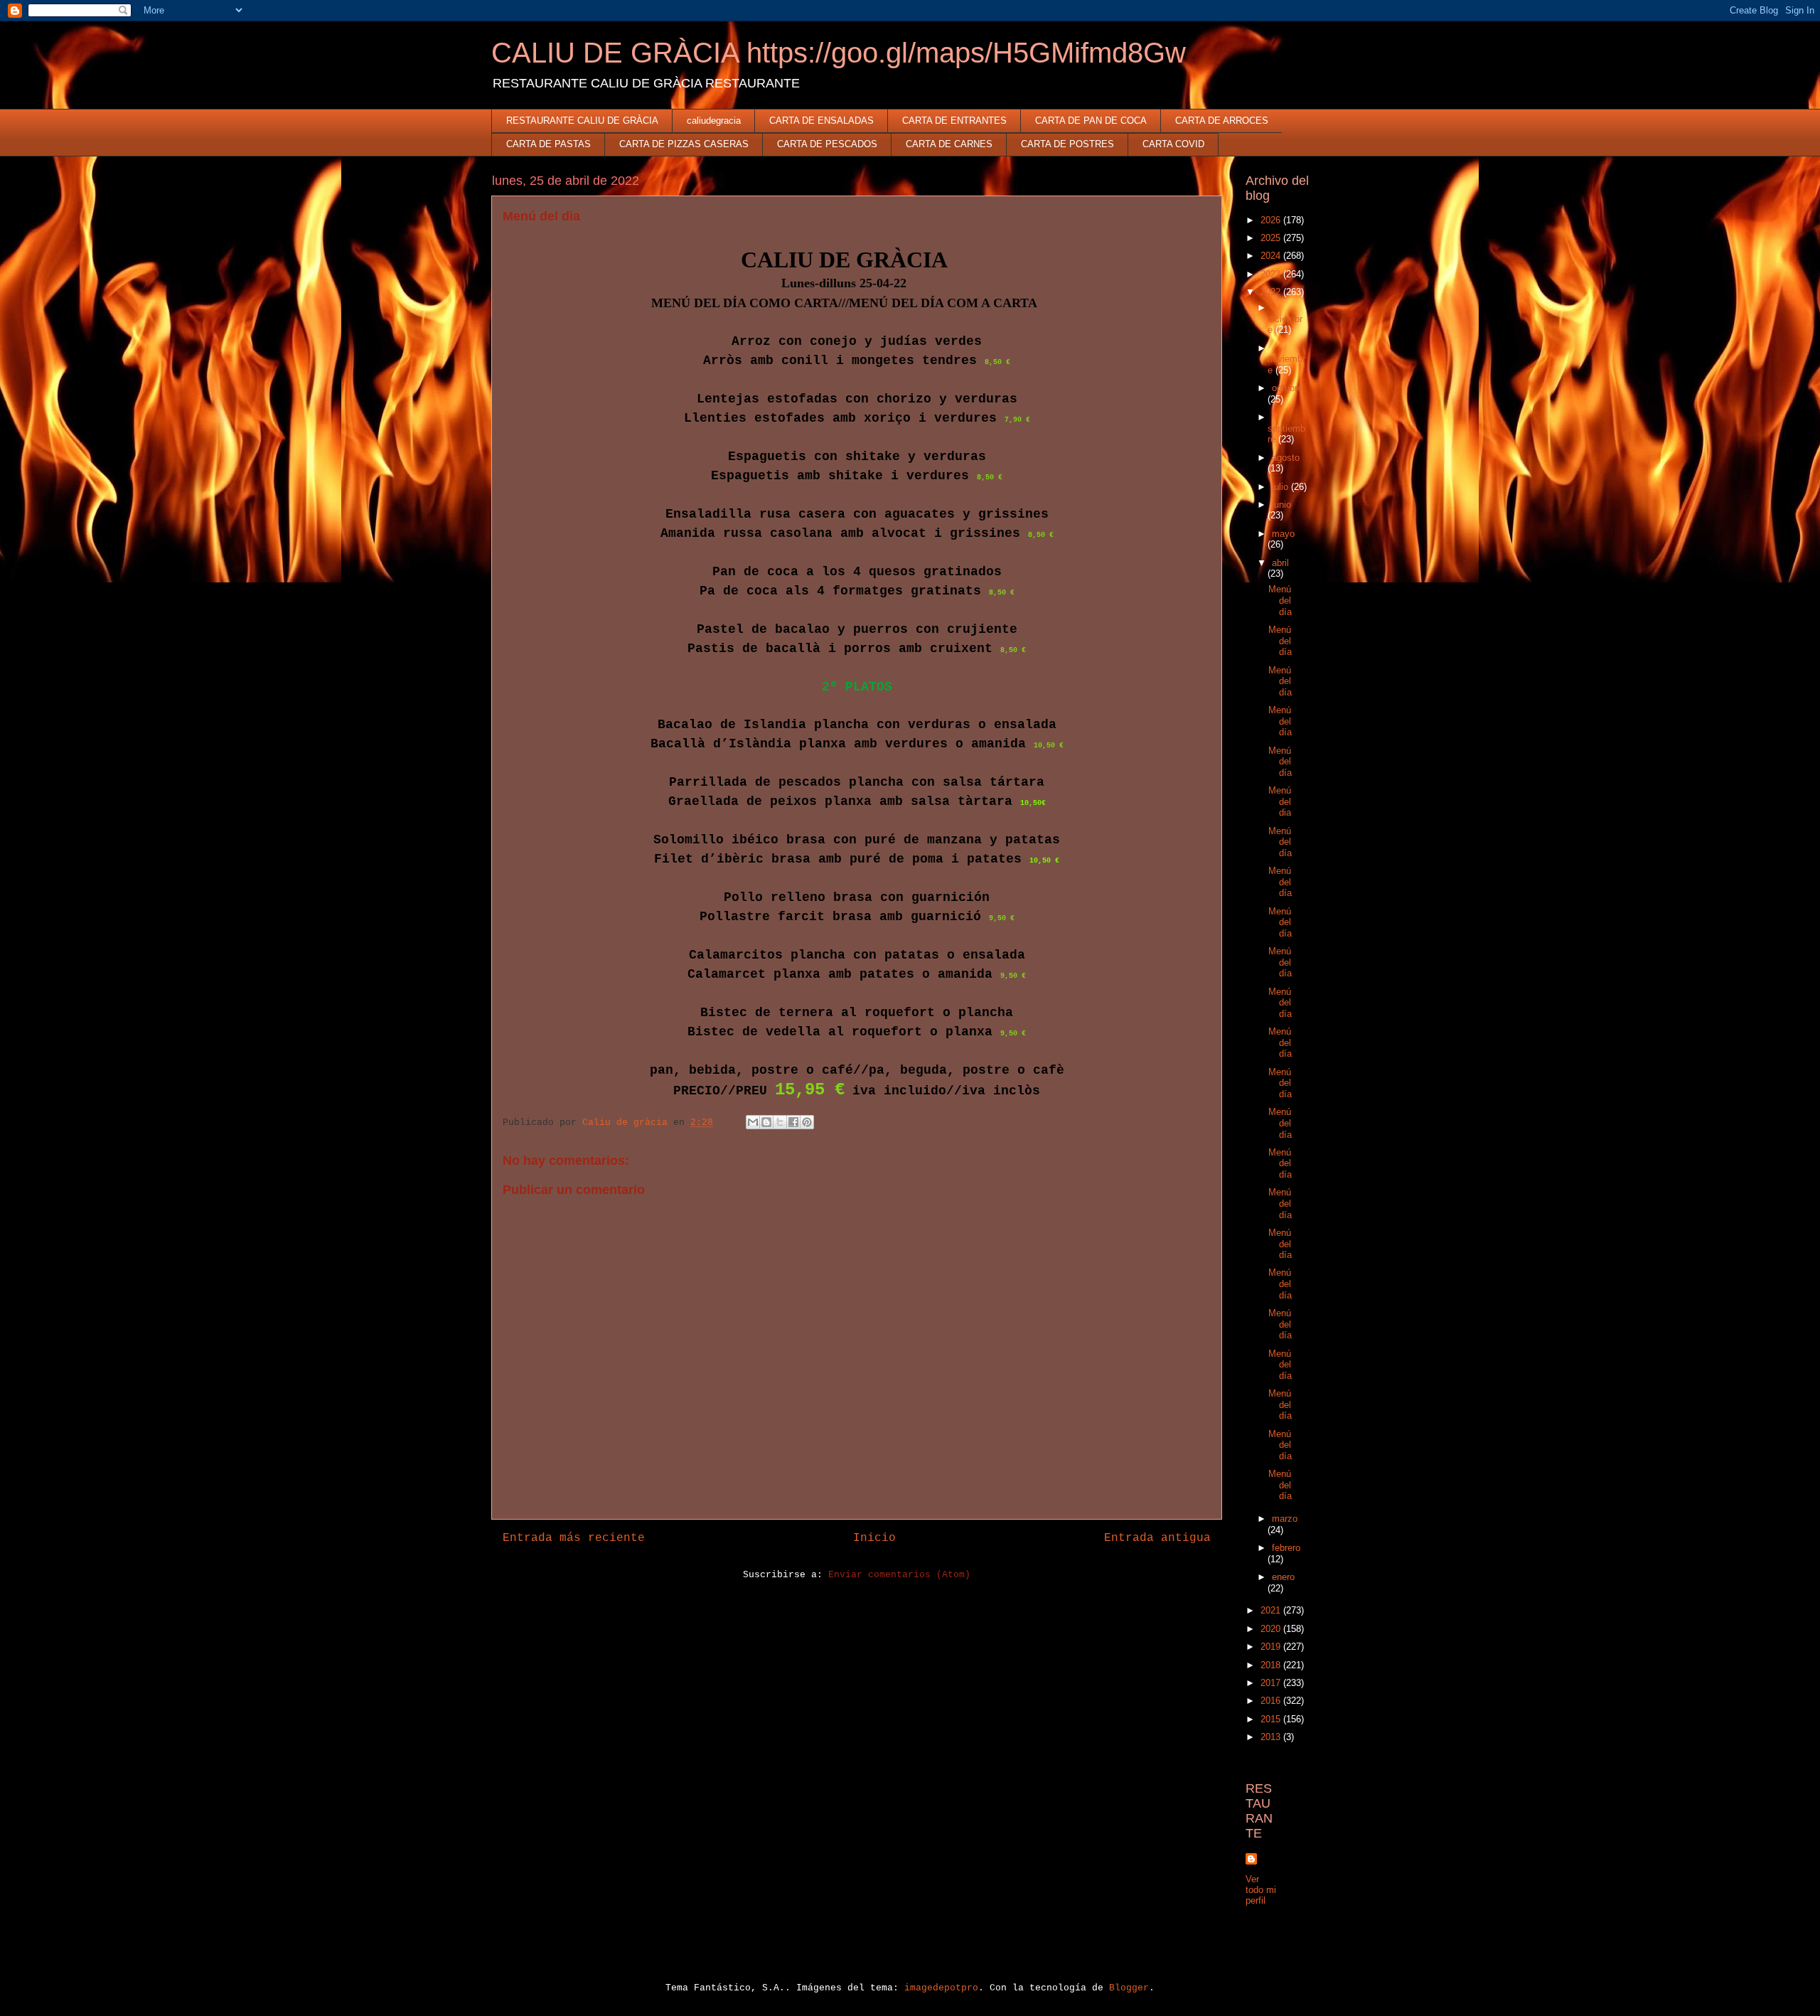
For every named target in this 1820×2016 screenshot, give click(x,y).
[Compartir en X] (780, 1122)
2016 (1272, 1701)
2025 (1272, 238)
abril (1280, 563)
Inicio (874, 1538)
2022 (1272, 292)
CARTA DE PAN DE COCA (1091, 121)
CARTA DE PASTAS (548, 144)
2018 (1272, 1665)
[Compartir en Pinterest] (807, 1122)
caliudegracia (714, 121)
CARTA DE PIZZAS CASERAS (684, 144)
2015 (1272, 1719)
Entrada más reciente (574, 1538)
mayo (1283, 534)
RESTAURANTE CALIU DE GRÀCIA (582, 121)
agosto (1286, 458)
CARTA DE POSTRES (1067, 144)
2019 (1272, 1647)
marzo (1285, 1519)
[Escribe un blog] (766, 1122)
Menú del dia (1280, 801)
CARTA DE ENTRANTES (954, 121)
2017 (1272, 1683)
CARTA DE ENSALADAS (821, 121)
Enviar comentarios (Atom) (899, 1575)
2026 (1272, 220)
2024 (1272, 256)
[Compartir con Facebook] (793, 1122)
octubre (1287, 388)
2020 (1272, 1629)
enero (1283, 1577)
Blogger (1129, 1988)
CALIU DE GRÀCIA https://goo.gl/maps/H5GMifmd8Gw (839, 53)
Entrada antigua (1157, 1538)
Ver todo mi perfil (1261, 1890)
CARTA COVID (1173, 144)
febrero (1286, 1548)
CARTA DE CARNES (949, 144)
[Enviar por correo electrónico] (753, 1122)
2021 (1272, 1610)
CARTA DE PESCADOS (827, 144)
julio (1281, 487)
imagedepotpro (941, 1988)
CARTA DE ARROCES (1222, 121)
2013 (1272, 1737)
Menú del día (1280, 600)
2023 (1272, 274)
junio (1281, 505)
